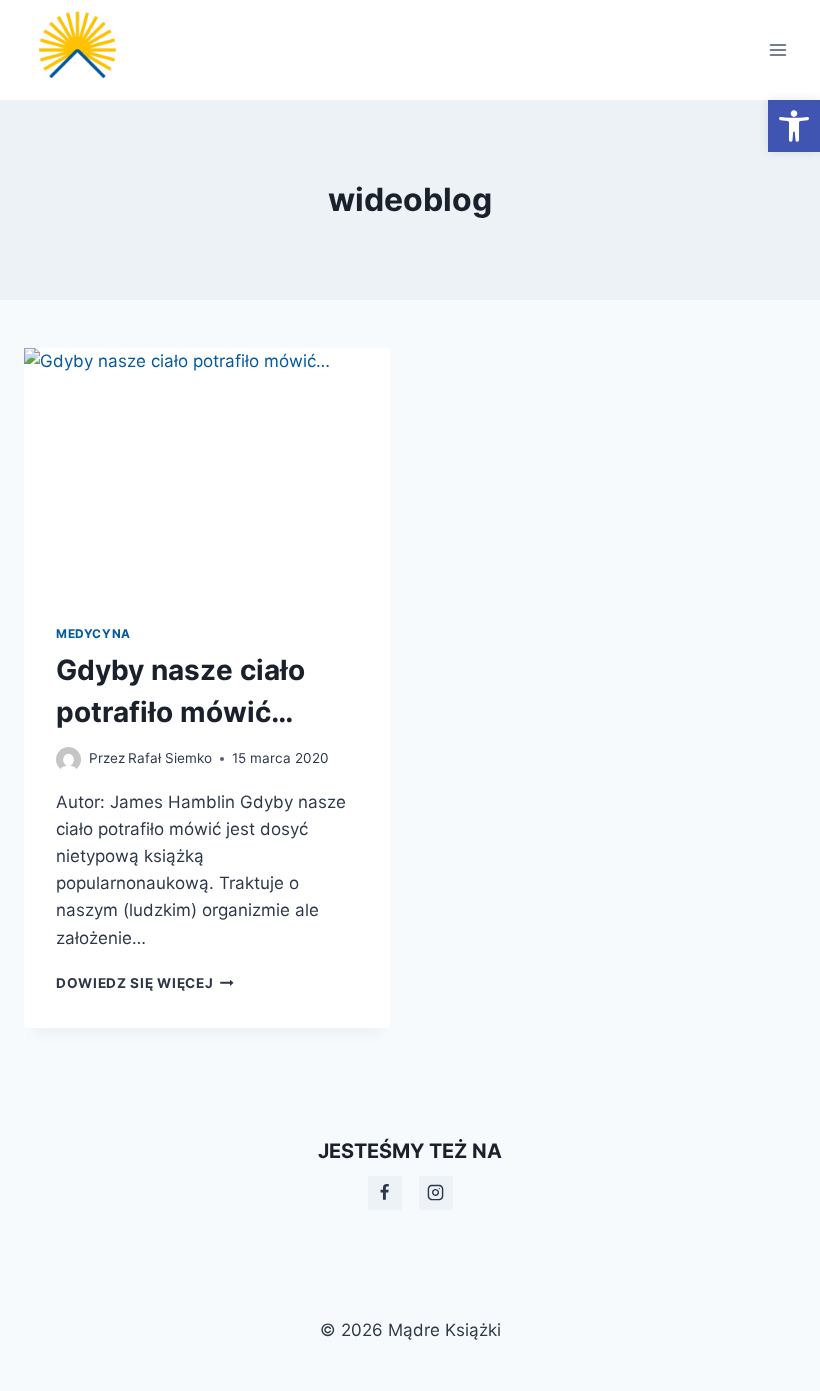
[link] (794, 126)
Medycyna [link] (93, 633)
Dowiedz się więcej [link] (145, 983)
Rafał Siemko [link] (170, 758)
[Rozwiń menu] (777, 49)
